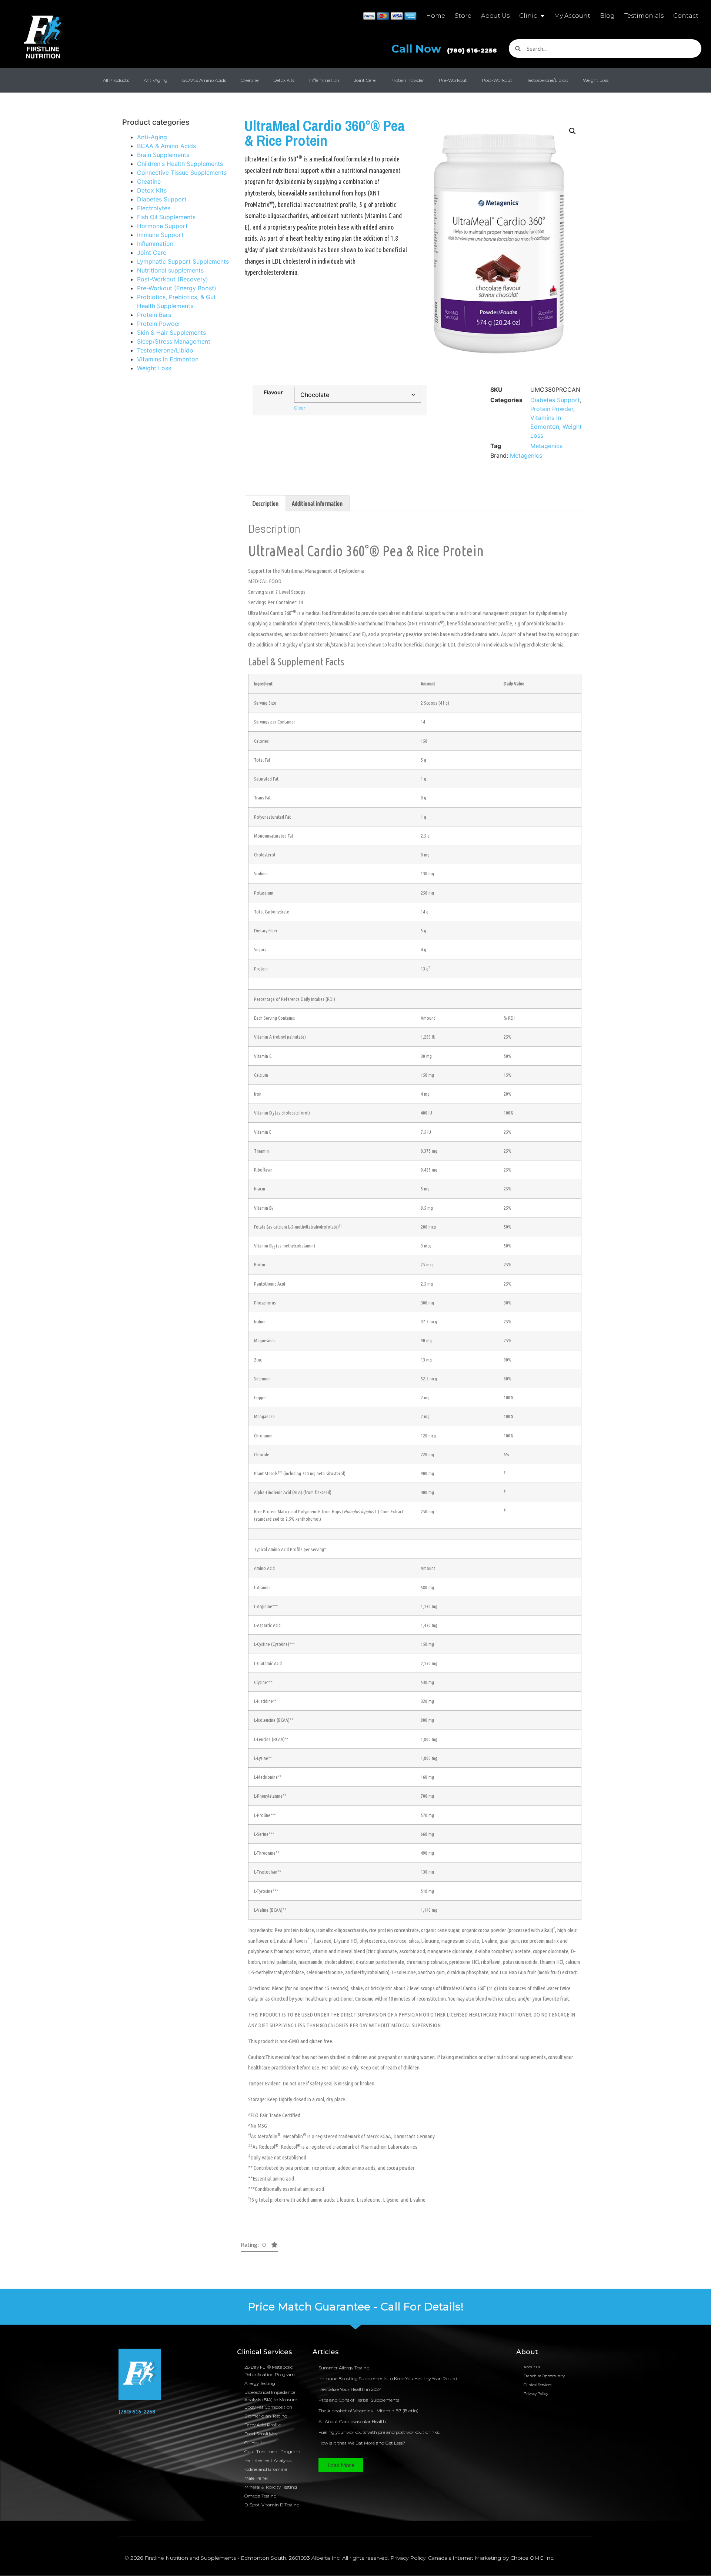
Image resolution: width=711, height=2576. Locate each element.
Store (463, 16)
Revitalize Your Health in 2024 (350, 2389)
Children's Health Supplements (180, 164)
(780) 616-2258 (137, 2411)
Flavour (273, 392)
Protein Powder (407, 80)
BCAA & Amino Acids (204, 80)
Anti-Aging (156, 80)
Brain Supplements (163, 155)
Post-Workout (497, 80)
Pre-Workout (453, 80)
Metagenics (546, 446)
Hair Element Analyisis (268, 2460)
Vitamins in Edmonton (168, 359)
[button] (573, 131)
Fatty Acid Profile (263, 2425)
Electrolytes (154, 208)
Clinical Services (538, 2385)
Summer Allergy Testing (344, 2368)
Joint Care (365, 80)
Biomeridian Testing (266, 2416)
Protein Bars (154, 315)
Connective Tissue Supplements (182, 173)
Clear (300, 408)
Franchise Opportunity (544, 2376)
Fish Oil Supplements (166, 217)
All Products (116, 80)
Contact (686, 16)
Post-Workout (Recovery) (173, 279)
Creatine (250, 80)
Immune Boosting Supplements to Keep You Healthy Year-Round (388, 2378)
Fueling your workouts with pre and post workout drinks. (379, 2432)
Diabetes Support (162, 199)
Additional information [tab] (317, 504)
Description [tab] (265, 504)
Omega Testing (261, 2496)
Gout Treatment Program (272, 2451)
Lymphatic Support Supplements (183, 261)
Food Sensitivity (261, 2434)
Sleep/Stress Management (174, 341)
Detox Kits (284, 80)
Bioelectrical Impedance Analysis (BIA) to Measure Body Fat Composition (271, 2400)
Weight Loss (596, 80)
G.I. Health (255, 2443)
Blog (607, 16)
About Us (495, 16)
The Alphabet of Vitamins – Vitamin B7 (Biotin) (368, 2411)
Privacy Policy (536, 2394)
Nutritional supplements (170, 270)
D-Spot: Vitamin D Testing (272, 2505)
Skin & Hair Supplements (171, 333)
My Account (572, 16)
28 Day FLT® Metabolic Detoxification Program (270, 2371)
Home (436, 16)
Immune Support (160, 235)
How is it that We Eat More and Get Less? (362, 2443)
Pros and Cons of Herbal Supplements (359, 2400)
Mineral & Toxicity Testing (271, 2487)
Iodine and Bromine (266, 2469)
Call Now (444, 49)
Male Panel (256, 2478)
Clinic (528, 16)
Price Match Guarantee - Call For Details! (356, 2307)
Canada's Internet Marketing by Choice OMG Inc (491, 2558)
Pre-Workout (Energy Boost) (177, 288)
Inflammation (324, 80)
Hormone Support (162, 226)
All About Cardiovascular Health (353, 2421)
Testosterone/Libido (548, 80)
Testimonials (644, 16)
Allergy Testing (260, 2383)
